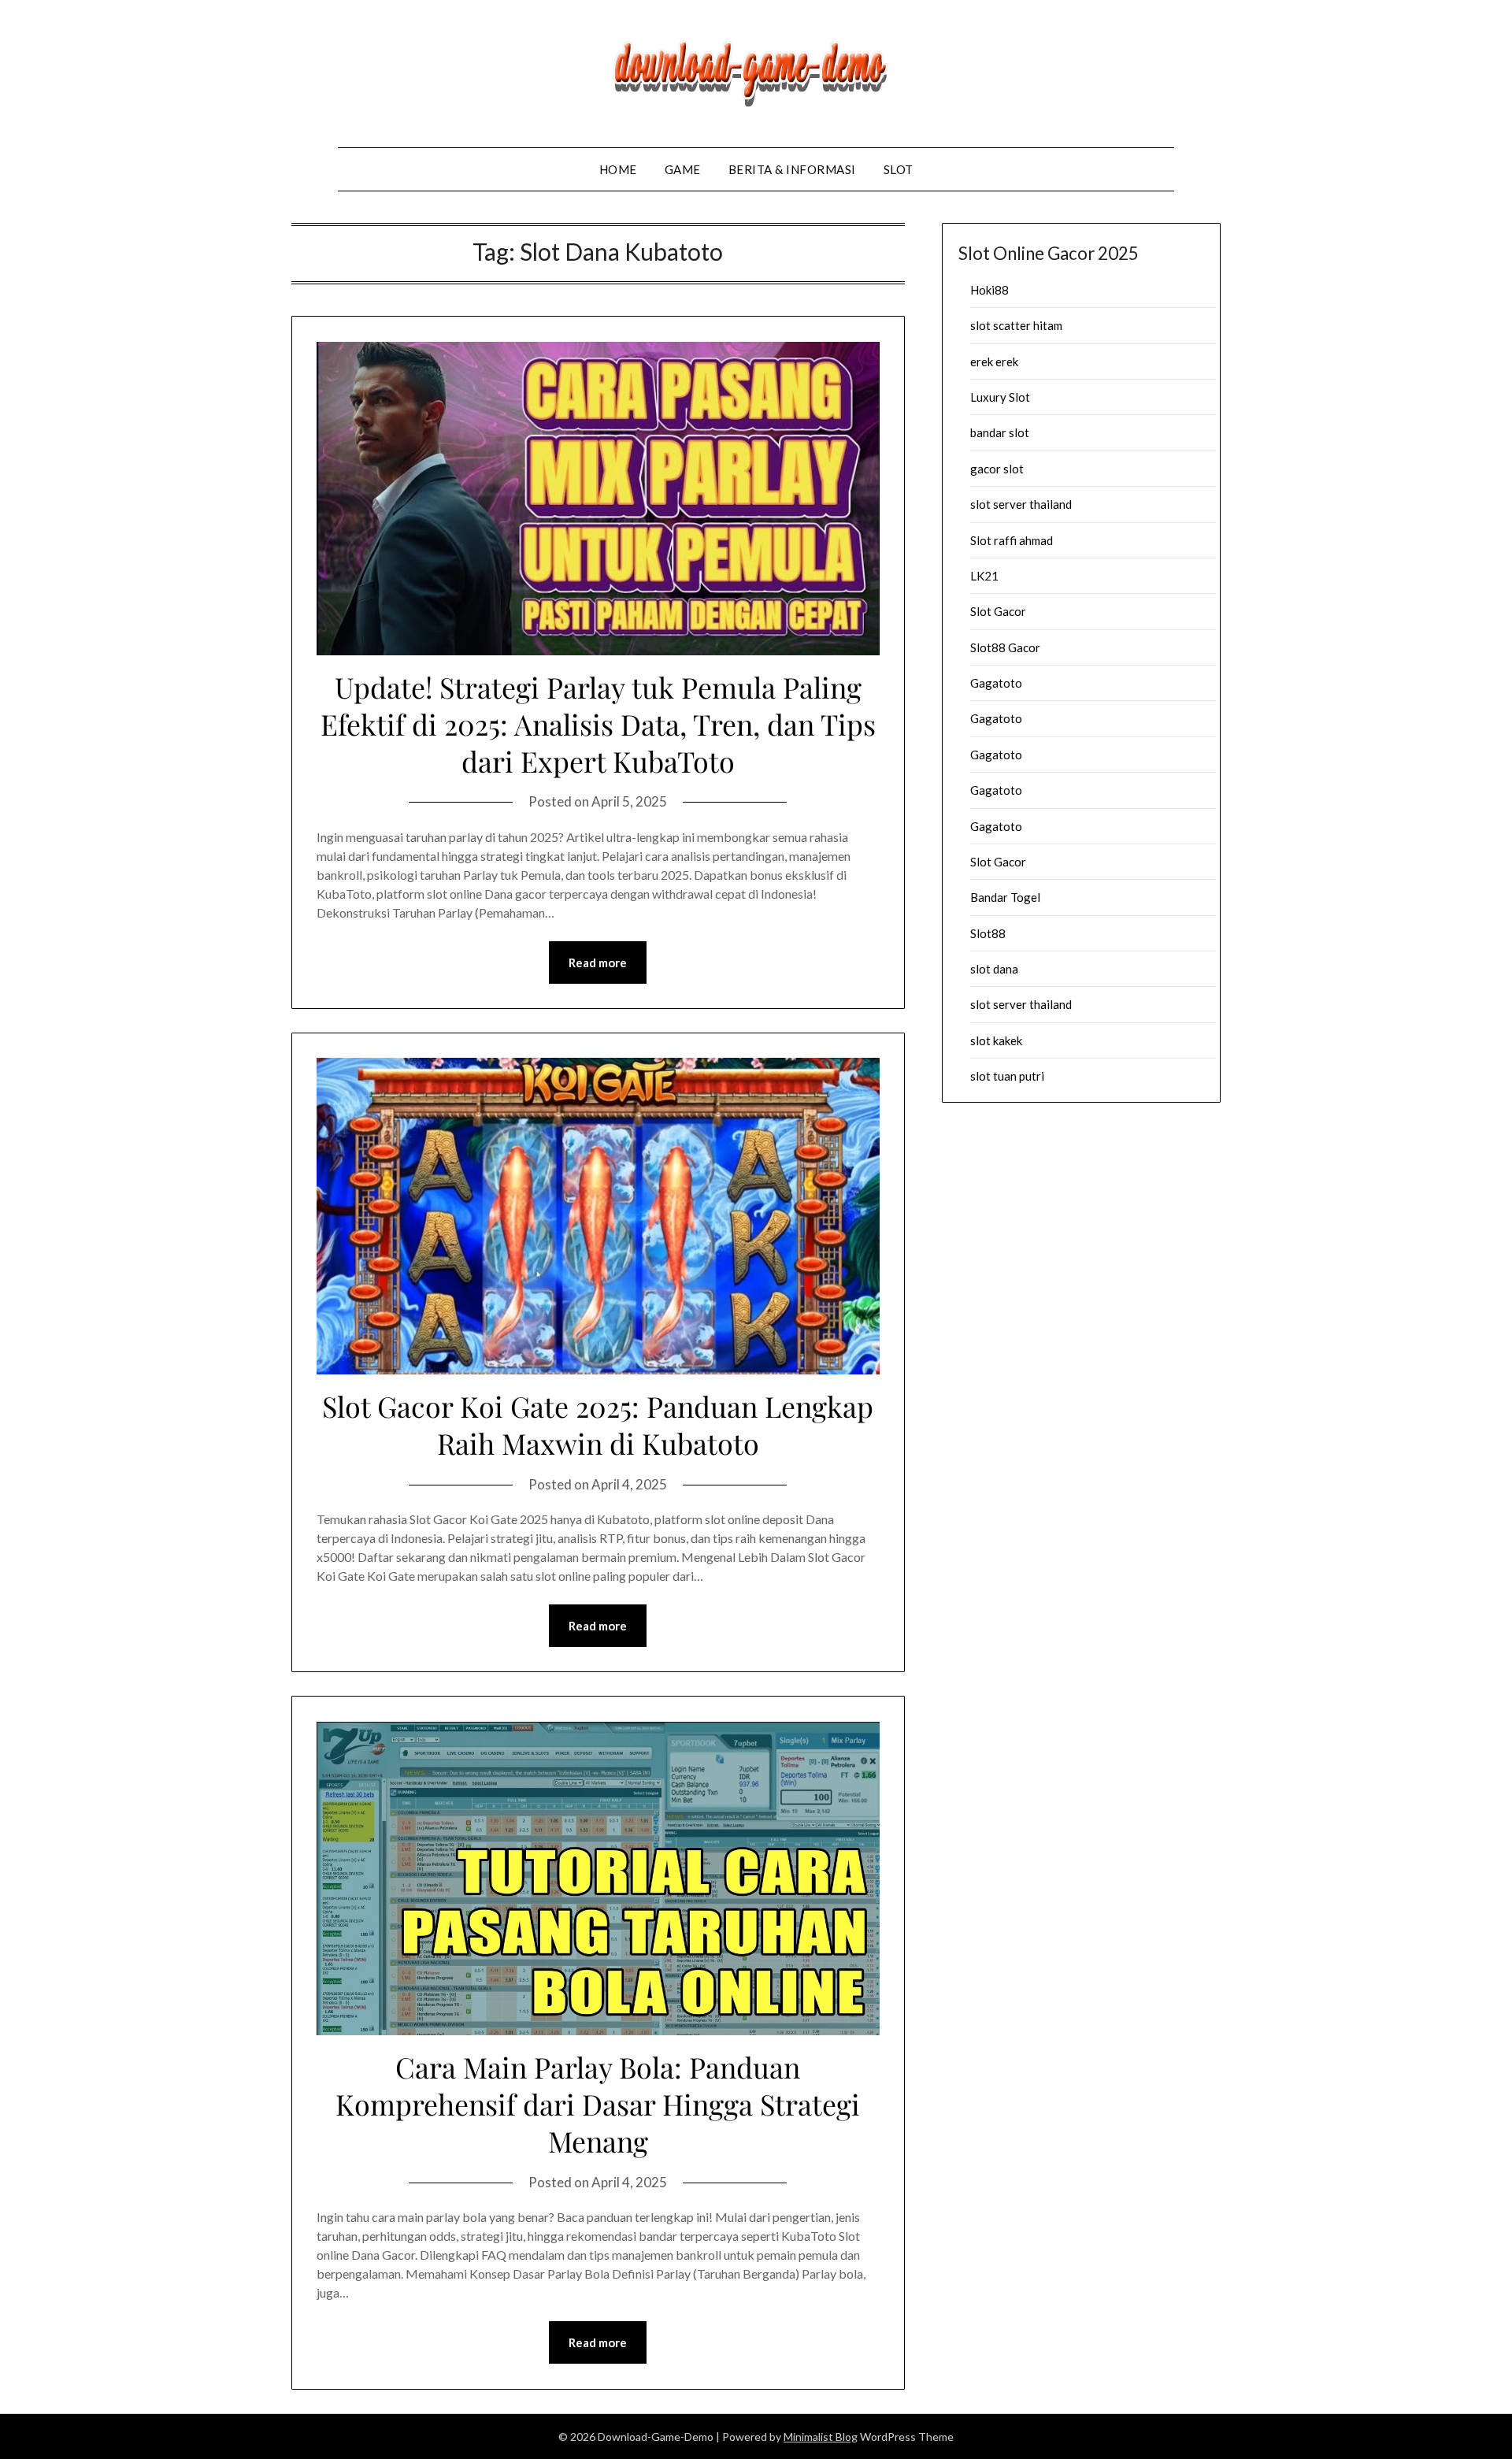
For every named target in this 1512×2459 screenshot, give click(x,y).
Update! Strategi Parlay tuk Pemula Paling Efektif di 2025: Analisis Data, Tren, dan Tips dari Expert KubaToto (598, 724)
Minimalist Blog (821, 2437)
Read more (598, 962)
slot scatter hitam (1016, 325)
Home (618, 169)
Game (683, 169)
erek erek (994, 362)
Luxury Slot (1000, 397)
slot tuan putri (1007, 1076)
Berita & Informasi (792, 169)
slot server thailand (1021, 504)
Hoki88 (989, 290)
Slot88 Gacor (1005, 647)
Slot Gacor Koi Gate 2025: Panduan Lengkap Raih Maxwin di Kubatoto (598, 1424)
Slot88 (988, 933)
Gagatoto (996, 683)
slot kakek (996, 1040)
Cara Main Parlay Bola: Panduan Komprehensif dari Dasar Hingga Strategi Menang (598, 2104)
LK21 (984, 576)
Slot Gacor (998, 611)
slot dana (994, 969)
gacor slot (997, 469)
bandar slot (1000, 432)
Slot (899, 169)
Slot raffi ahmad (1012, 540)
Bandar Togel (1005, 897)
